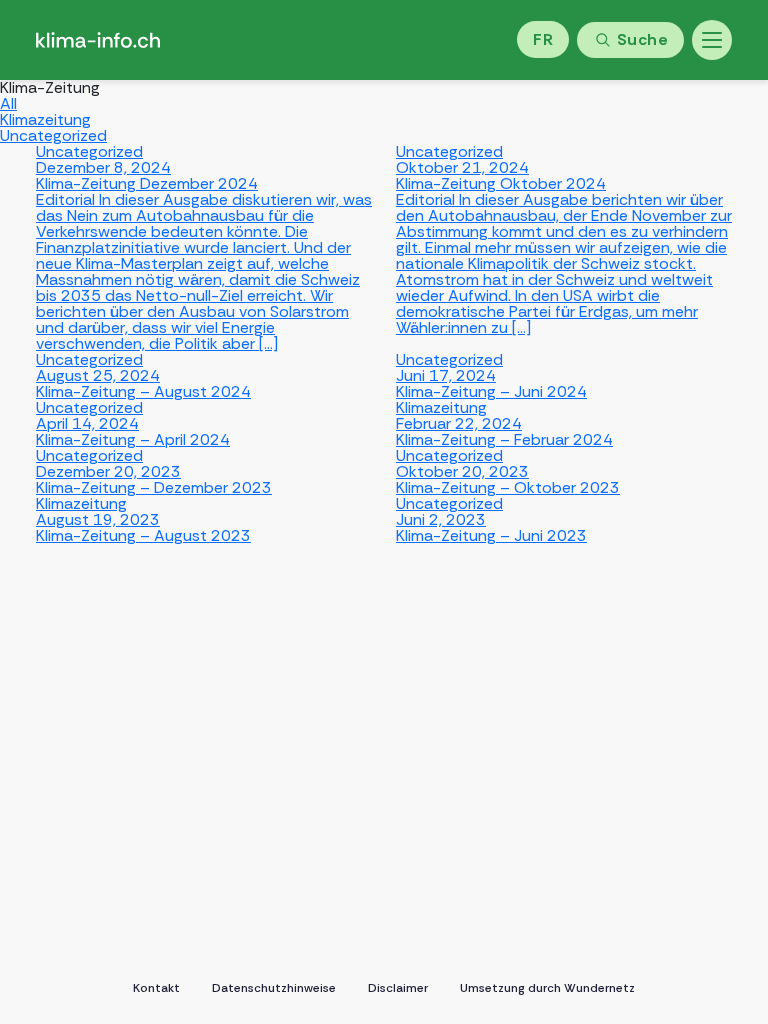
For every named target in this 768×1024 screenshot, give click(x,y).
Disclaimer (398, 988)
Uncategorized (53, 135)
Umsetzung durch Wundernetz (547, 988)
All (8, 103)
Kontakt (156, 988)
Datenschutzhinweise (274, 988)
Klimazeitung (45, 119)
